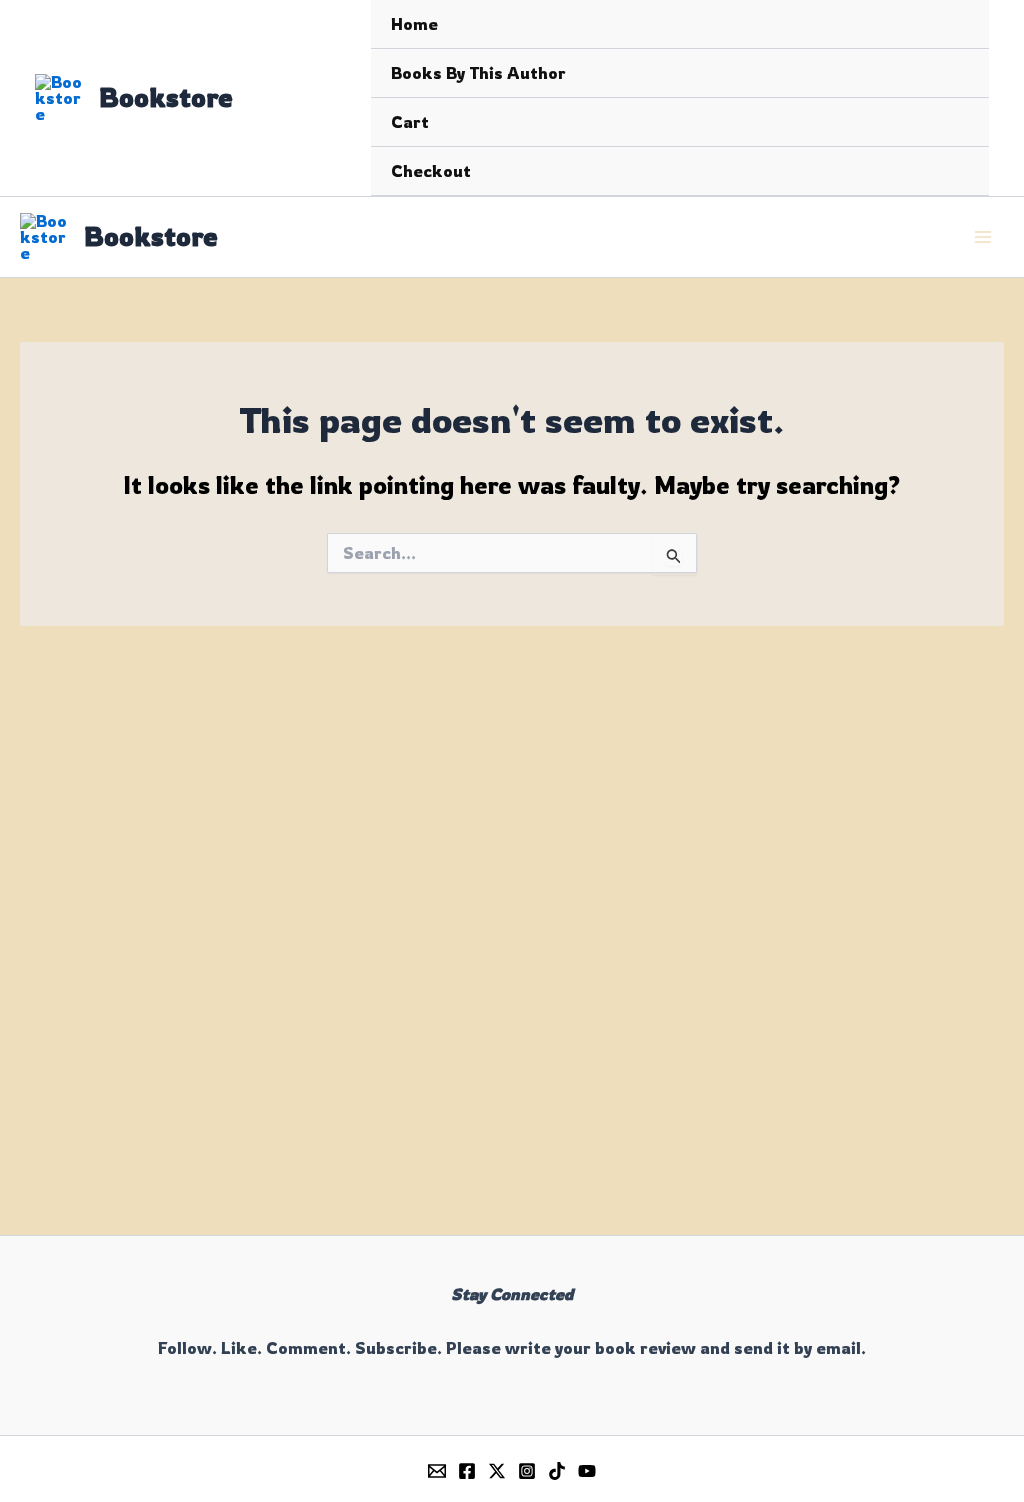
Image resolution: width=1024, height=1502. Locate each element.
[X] (497, 1471)
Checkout (431, 171)
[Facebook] (467, 1471)
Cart (410, 122)
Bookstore (166, 97)
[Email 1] (437, 1471)
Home (414, 24)
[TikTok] (557, 1471)
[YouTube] (587, 1471)
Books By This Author (478, 73)
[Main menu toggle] (983, 237)
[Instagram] (527, 1471)
